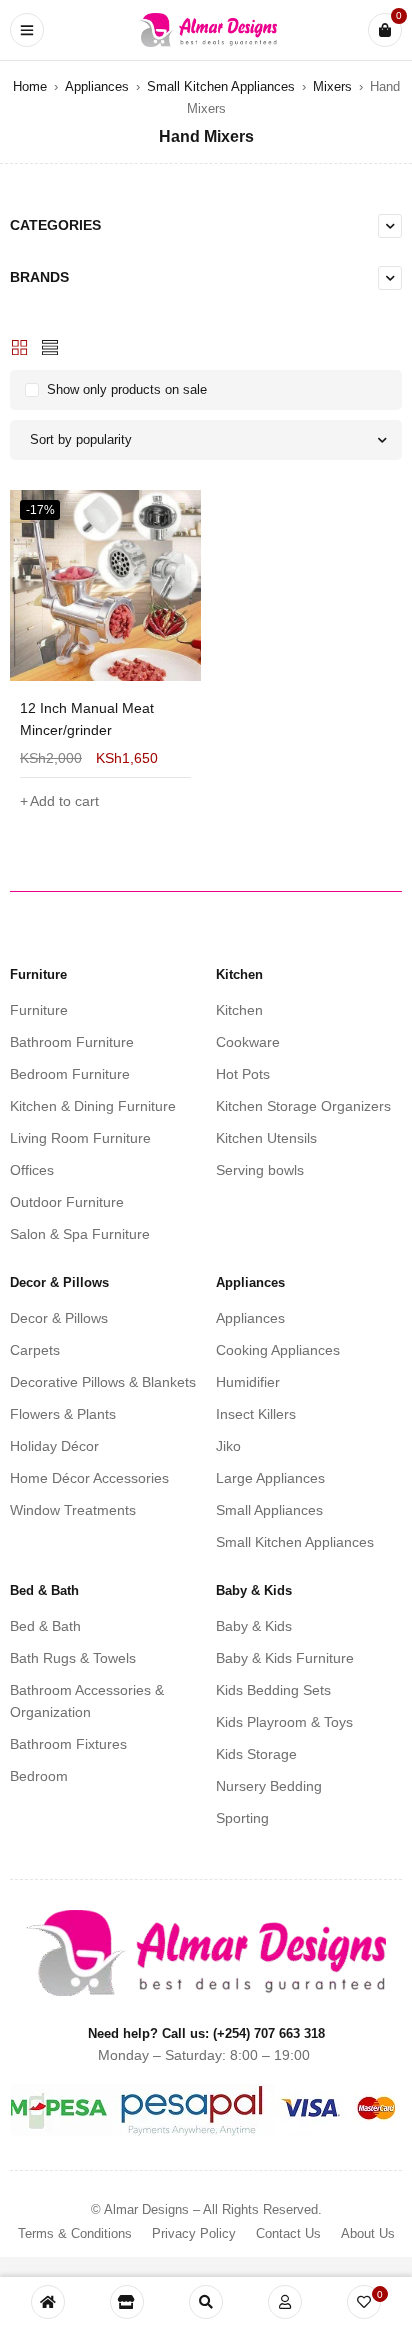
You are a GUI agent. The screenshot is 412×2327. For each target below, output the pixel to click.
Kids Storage (256, 1754)
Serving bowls (260, 1170)
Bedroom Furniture (70, 1074)
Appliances (97, 86)
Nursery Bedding (269, 1786)
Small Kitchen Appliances (221, 86)
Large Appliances (270, 1478)
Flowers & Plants (63, 1414)
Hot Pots (243, 1074)
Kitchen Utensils (266, 1138)
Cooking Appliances (278, 1350)
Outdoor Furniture (67, 1202)
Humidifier (248, 1382)
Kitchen (239, 1010)
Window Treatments (73, 1510)
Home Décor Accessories (89, 1478)
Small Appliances (269, 1510)
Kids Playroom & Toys (284, 1722)
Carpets (35, 1350)
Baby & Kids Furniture (285, 1658)
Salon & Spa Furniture (80, 1234)
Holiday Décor (54, 1446)
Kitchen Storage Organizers (303, 1106)
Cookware (248, 1042)
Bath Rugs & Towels (73, 1658)
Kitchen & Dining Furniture (93, 1106)
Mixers (332, 86)
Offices (32, 1170)
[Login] (285, 2302)
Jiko (228, 1446)
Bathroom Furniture (72, 1042)
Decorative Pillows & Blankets (103, 1382)
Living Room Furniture (80, 1138)
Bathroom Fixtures (68, 1744)
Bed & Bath (45, 1626)
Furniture (39, 1010)
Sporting (242, 1818)
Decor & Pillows (59, 1318)
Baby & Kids (254, 1626)
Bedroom (39, 1776)
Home (30, 86)
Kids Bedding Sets (273, 1690)
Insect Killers (256, 1414)
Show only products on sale (127, 389)
